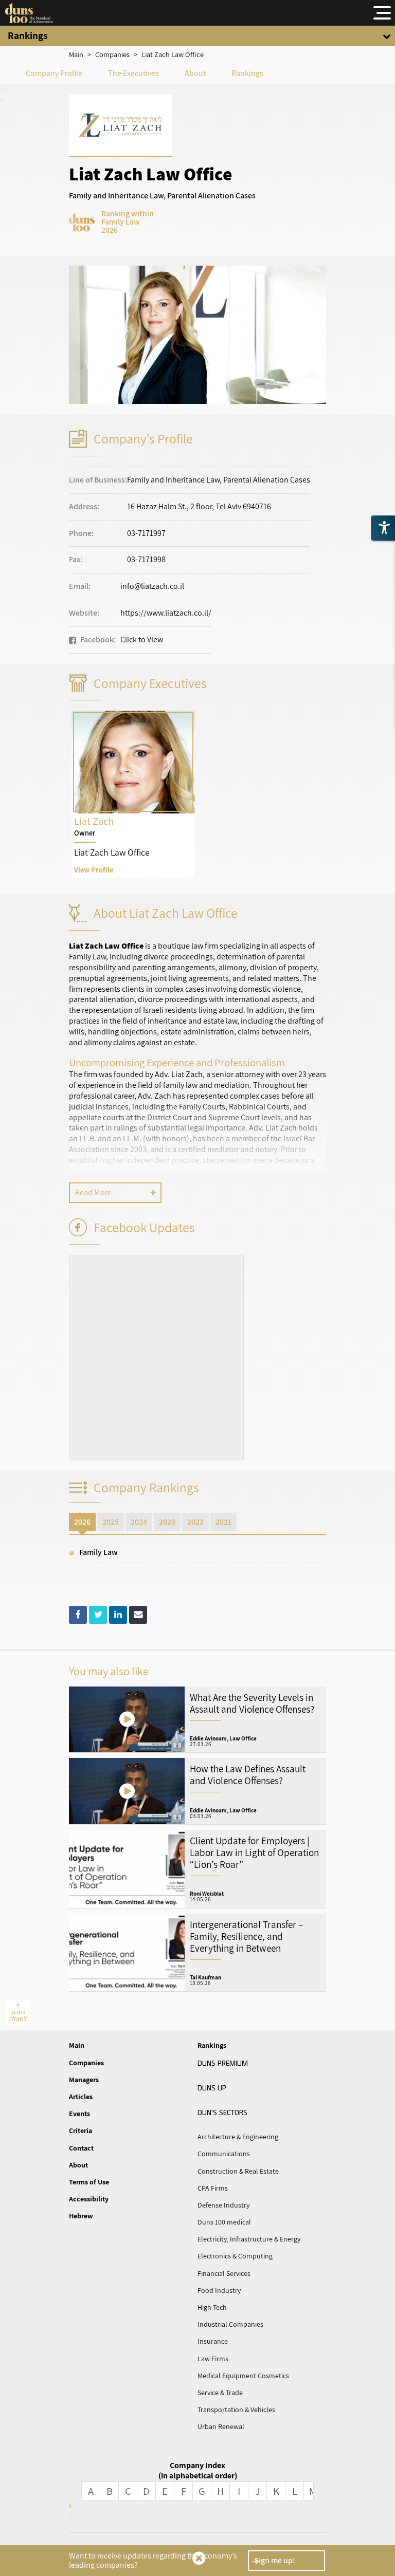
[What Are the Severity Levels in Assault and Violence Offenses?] (197, 1720)
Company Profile (54, 73)
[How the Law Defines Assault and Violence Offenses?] (197, 1791)
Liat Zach (133, 794)
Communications (224, 2154)
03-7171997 (146, 533)
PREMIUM (223, 2063)
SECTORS (222, 2112)
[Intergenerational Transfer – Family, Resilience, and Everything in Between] (197, 1953)
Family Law (98, 1552)
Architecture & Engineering (238, 2137)
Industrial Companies (230, 2324)
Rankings (247, 73)
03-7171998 (146, 559)
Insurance (213, 2341)
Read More (93, 1192)
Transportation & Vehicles (236, 2410)
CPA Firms (213, 2188)
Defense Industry (223, 2205)
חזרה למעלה (18, 2015)
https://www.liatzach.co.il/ (166, 613)
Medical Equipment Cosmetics (243, 2376)
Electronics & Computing (235, 2256)
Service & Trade (220, 2393)
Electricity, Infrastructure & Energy (249, 2239)
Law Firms (213, 2359)
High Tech (212, 2307)
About (195, 73)
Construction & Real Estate (238, 2171)
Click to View (142, 640)
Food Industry (219, 2290)
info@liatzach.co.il (152, 586)
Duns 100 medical (224, 2222)
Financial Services (224, 2273)
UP (212, 2087)
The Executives (133, 73)
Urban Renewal (221, 2426)
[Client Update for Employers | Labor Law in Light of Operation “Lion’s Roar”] (197, 1869)
